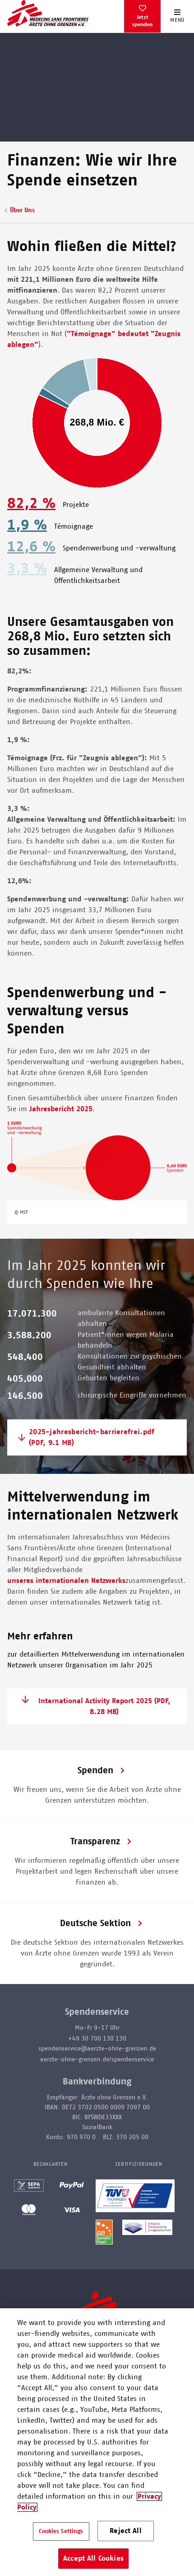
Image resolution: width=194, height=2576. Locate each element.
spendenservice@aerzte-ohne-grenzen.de (97, 2049)
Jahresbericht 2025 (61, 1109)
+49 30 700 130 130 (97, 2039)
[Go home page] (48, 13)
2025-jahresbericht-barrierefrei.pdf (92, 1438)
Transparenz (95, 1842)
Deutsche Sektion (95, 1923)
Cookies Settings (61, 2531)
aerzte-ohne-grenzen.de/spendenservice (97, 2060)
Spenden (95, 1771)
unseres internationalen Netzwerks (66, 1581)
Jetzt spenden (142, 21)
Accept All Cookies (93, 2558)
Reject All (126, 2531)
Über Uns (22, 210)
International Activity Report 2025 (104, 1706)
